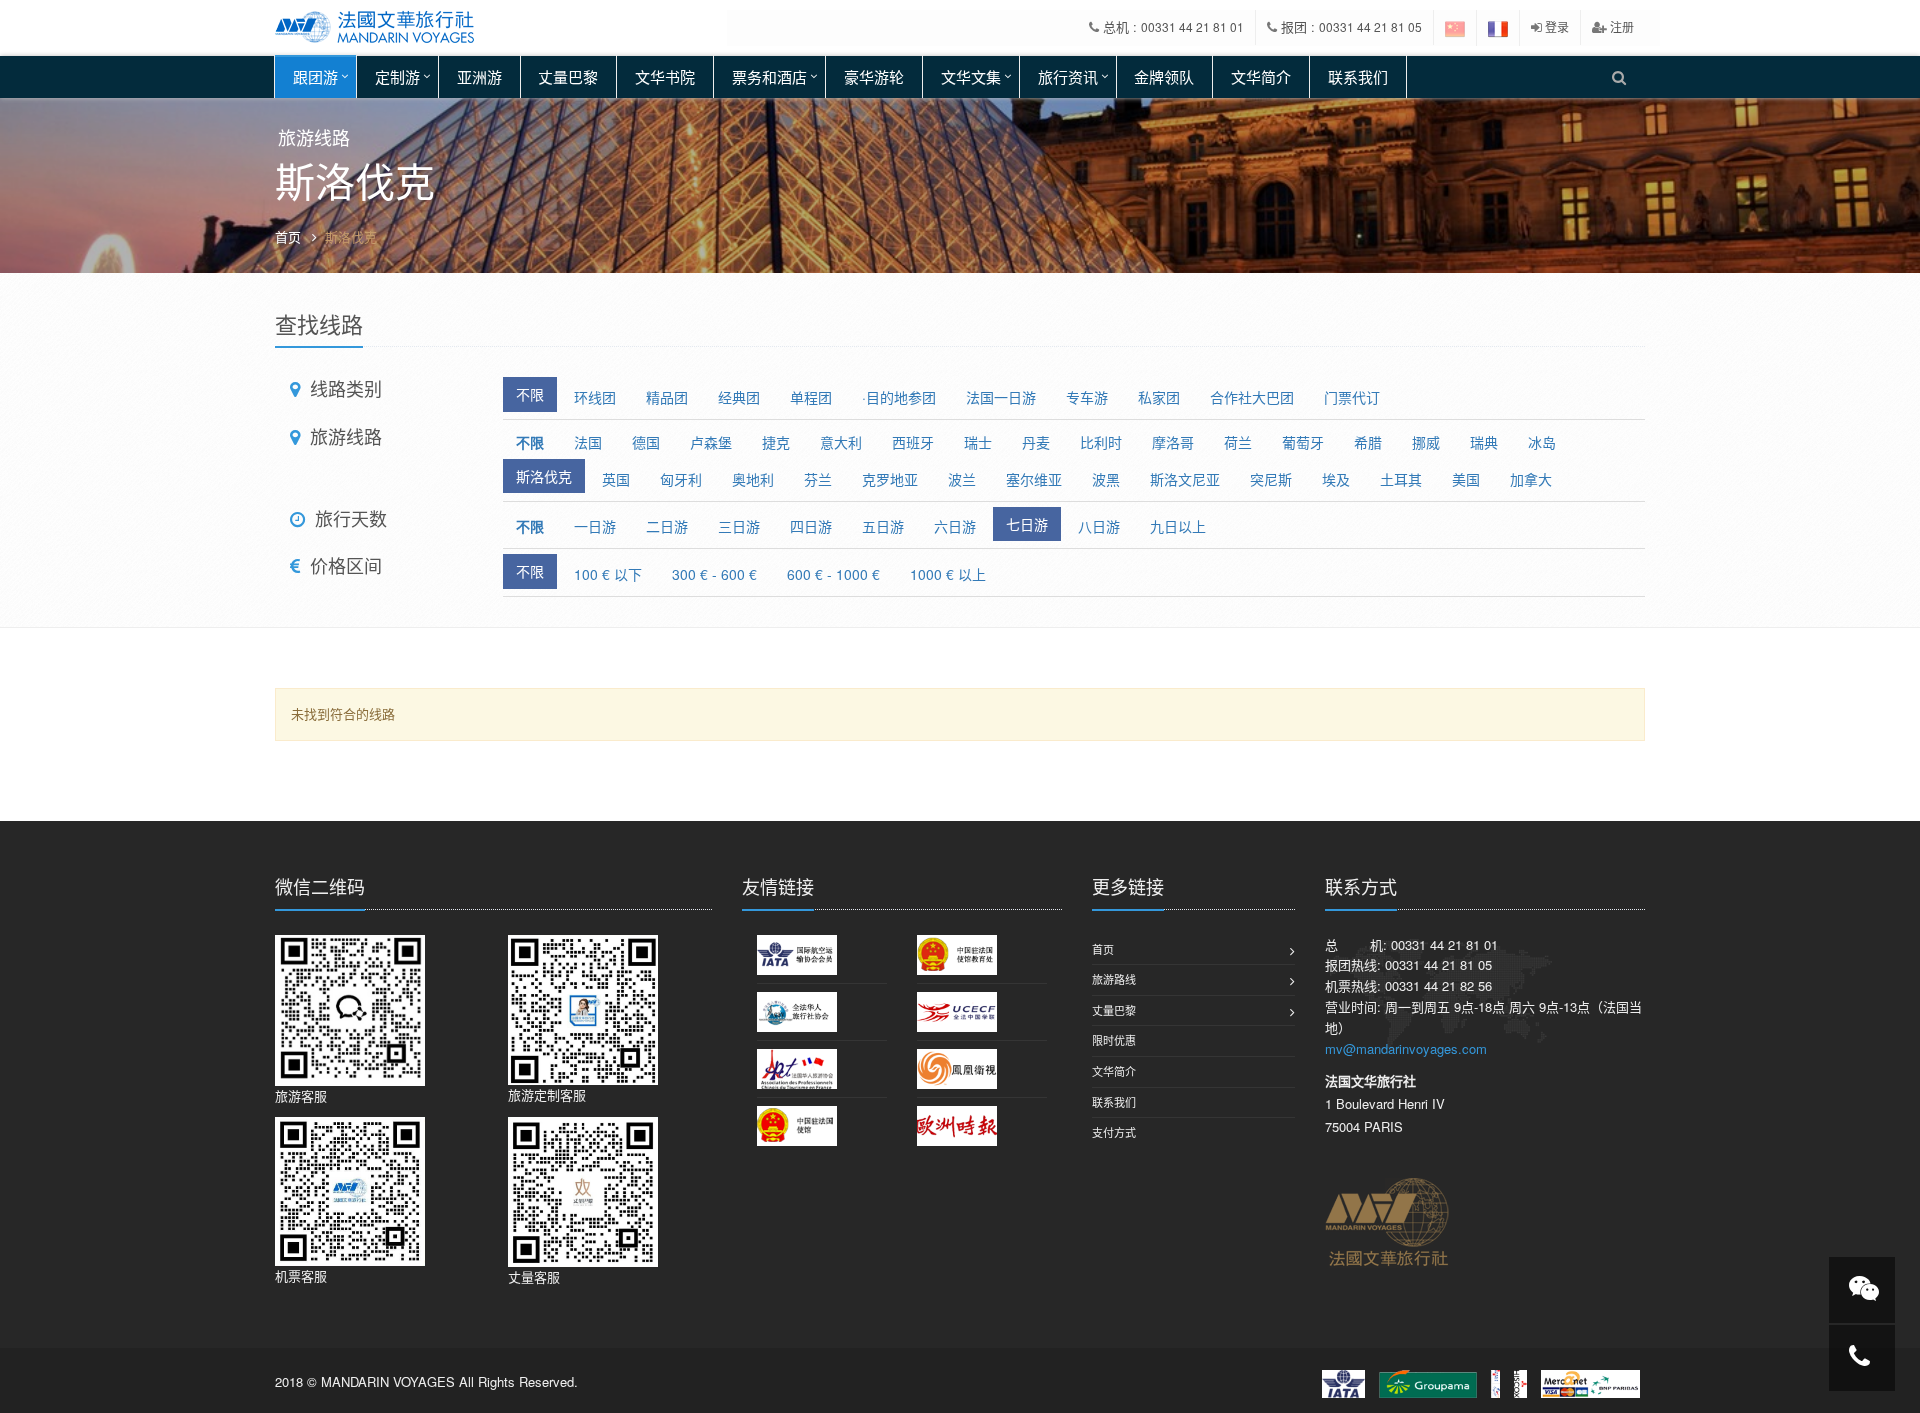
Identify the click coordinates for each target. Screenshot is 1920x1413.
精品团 (667, 397)
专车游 (1087, 397)
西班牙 (913, 442)
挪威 (1426, 442)
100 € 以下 (608, 574)
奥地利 (753, 479)
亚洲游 (479, 76)
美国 (1466, 479)
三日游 (739, 526)
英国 (616, 479)
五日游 (883, 526)
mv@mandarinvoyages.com (1406, 1048)
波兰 (962, 479)
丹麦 (1036, 442)
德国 (646, 442)
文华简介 (1261, 76)
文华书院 (665, 76)
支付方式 (1114, 1132)
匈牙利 (681, 479)
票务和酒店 (769, 76)
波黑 (1106, 479)
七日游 (1027, 524)
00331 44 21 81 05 (1370, 26)
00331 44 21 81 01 (1192, 26)
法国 (588, 442)
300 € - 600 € (714, 574)
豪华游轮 (874, 76)
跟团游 (315, 76)
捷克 (776, 442)
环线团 (595, 397)
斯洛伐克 (544, 476)
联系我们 (1358, 76)
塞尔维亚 (1034, 479)
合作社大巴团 (1252, 397)
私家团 (1159, 397)
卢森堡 (711, 442)
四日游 (811, 526)
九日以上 (1178, 526)
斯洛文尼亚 (1185, 479)
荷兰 (1238, 442)
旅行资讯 (1068, 76)
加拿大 (1531, 479)
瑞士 (978, 442)
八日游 (1099, 526)
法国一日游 (1001, 397)
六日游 (955, 526)
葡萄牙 (1303, 442)
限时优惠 (1114, 1040)
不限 (530, 394)
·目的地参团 (899, 397)
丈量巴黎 (568, 76)
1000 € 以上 (948, 574)
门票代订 (1352, 397)
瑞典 (1484, 442)
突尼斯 (1271, 479)
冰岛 (1542, 442)
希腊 (1368, 442)
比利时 (1101, 442)
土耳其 (1401, 479)
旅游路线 (1114, 979)
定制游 (397, 76)
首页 (288, 236)
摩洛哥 (1173, 442)
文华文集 (971, 76)
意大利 (841, 442)
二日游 (667, 526)
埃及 (1336, 479)
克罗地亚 (890, 479)
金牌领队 (1164, 76)
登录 (1555, 26)
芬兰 (818, 479)
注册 (1620, 26)
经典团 (739, 397)
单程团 (811, 397)
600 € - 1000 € (833, 574)
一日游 (595, 526)
